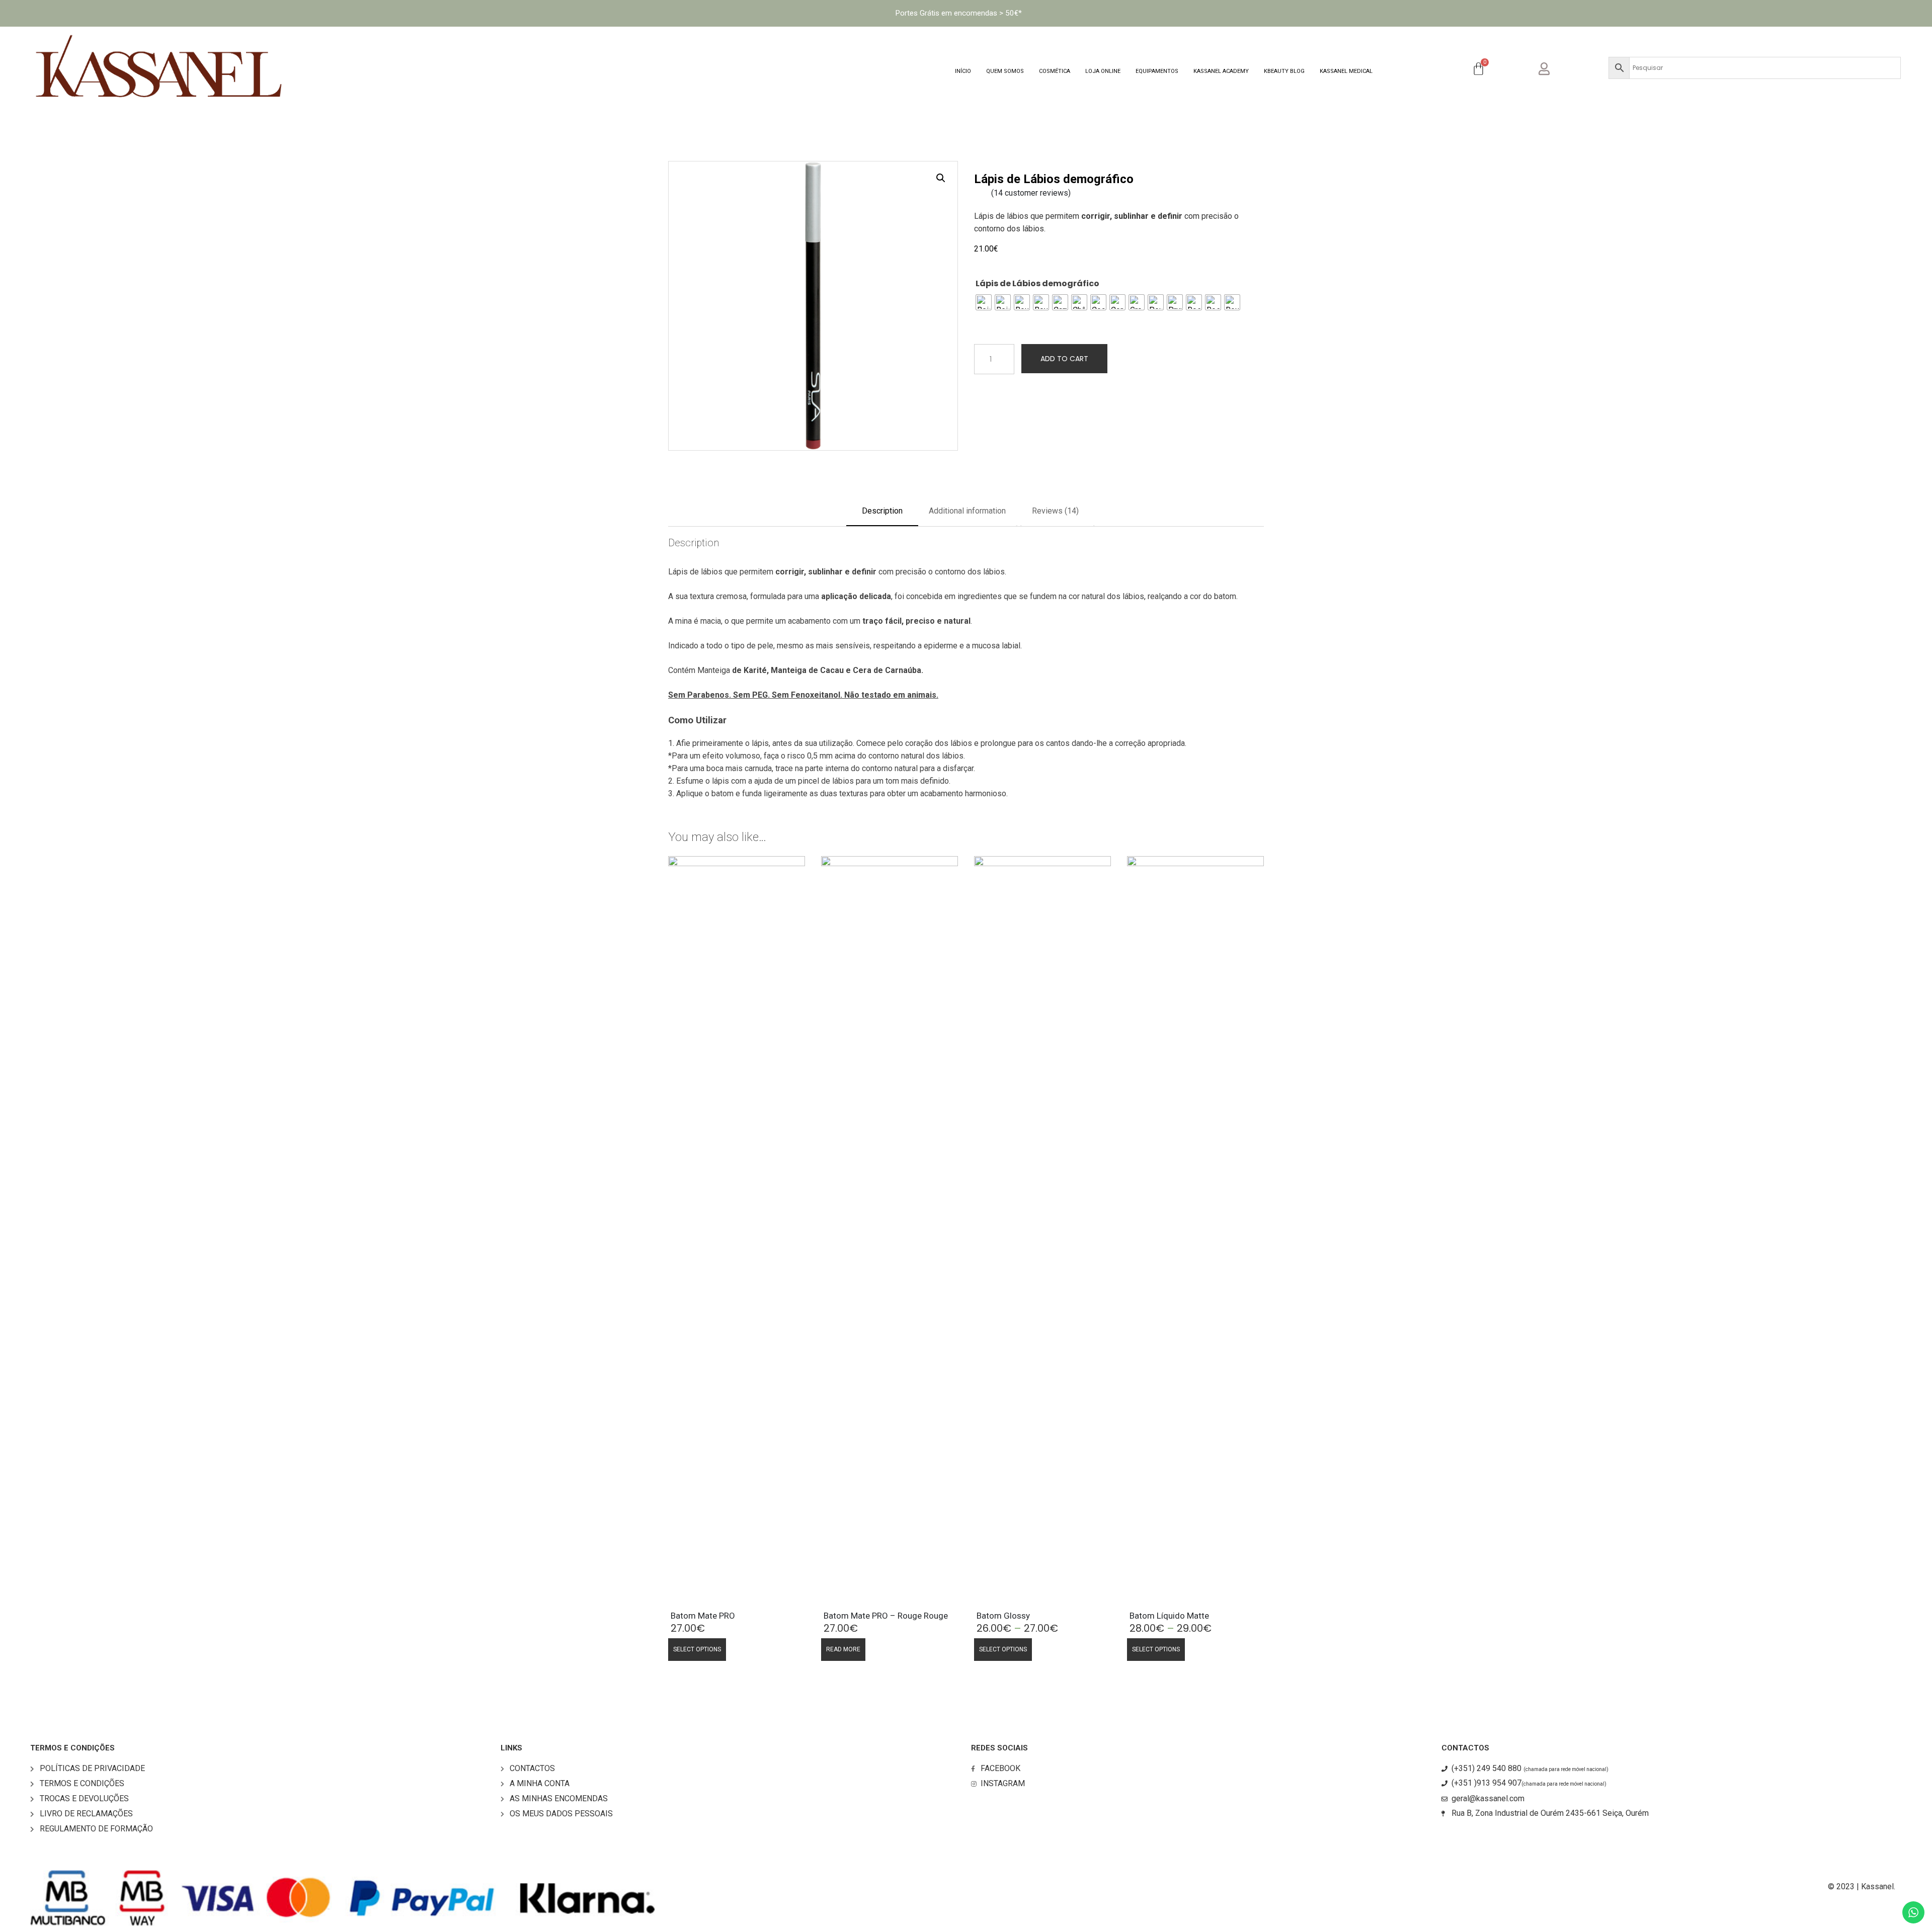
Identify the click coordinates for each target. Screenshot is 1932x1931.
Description (882, 511)
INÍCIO (963, 71)
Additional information (967, 511)
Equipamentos (1157, 71)
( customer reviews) (1031, 193)
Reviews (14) (1055, 511)
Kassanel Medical (1346, 71)
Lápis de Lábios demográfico (1037, 283)
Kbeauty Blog (1284, 71)
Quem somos (1005, 71)
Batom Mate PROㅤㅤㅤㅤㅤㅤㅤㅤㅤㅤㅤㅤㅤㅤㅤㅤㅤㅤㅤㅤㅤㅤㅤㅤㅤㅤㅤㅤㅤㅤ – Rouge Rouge (886, 1616)
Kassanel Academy (1221, 71)
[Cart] (1478, 69)
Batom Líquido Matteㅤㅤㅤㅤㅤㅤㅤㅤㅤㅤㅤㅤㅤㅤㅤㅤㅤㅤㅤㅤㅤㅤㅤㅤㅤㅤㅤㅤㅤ (1169, 1616)
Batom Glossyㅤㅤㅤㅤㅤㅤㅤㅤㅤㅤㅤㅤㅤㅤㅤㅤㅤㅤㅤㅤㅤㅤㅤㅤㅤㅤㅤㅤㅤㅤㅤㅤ (1003, 1616)
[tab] (882, 515)
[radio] (984, 302)
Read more (843, 1649)
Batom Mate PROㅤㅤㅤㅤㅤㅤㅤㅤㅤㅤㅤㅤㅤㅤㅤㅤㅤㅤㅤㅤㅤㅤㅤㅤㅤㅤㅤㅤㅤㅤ (703, 1616)
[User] (1552, 67)
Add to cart (1064, 359)
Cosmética (1055, 71)
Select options (697, 1649)
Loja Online (1103, 71)
